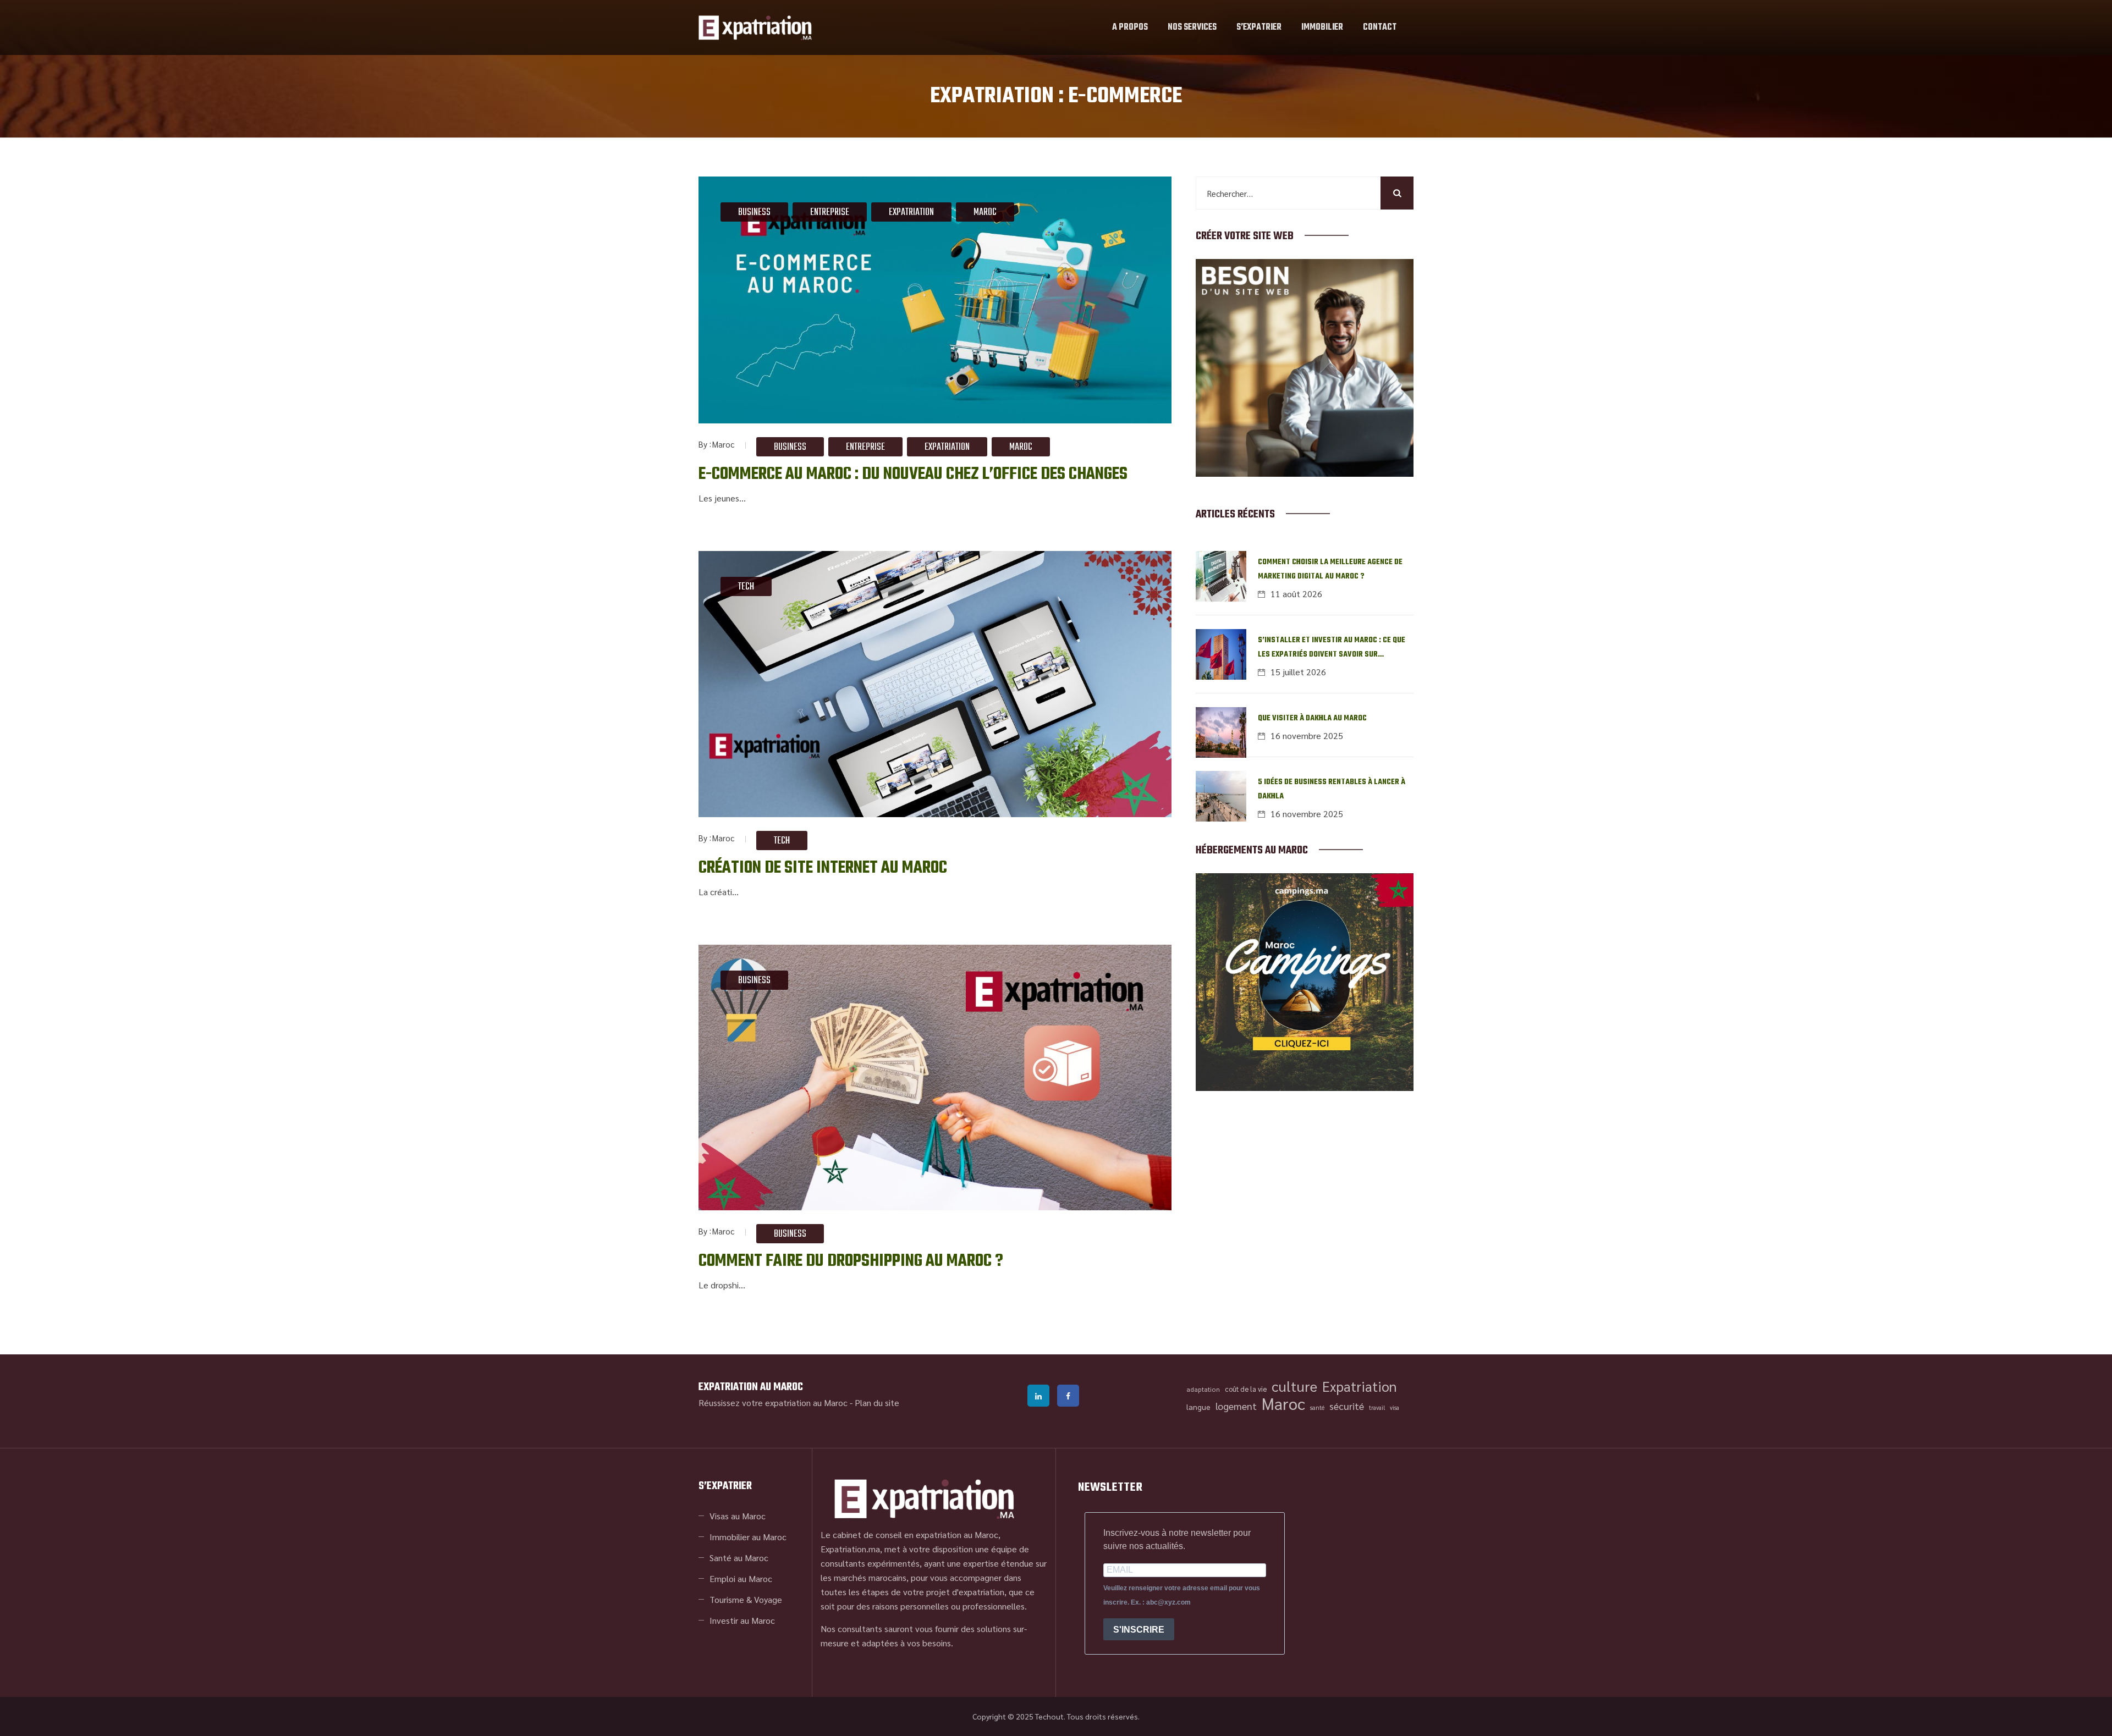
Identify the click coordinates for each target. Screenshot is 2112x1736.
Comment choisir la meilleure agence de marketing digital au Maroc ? (1330, 569)
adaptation (1203, 1389)
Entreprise (830, 213)
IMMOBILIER (1322, 27)
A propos (1130, 27)
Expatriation (911, 213)
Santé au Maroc (739, 1558)
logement (1236, 1406)
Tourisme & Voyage (746, 1599)
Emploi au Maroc (741, 1578)
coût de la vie (1246, 1389)
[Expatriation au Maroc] (755, 27)
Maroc (985, 213)
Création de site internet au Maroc (823, 868)
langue (1198, 1407)
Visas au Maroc (738, 1516)
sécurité (1347, 1406)
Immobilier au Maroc (748, 1537)
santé (1317, 1407)
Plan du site (877, 1402)
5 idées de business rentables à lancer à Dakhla (1332, 789)
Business (754, 213)
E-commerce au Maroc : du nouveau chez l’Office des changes (913, 474)
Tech (746, 587)
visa (1395, 1407)
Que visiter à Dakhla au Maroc (1312, 718)
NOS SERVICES (1192, 27)
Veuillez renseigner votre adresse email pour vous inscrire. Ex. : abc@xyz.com (1182, 1595)
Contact (1380, 27)
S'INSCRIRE (1139, 1630)
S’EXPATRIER (1259, 27)
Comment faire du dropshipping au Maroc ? (851, 1261)
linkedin (1038, 1396)
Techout (1049, 1716)
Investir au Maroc (742, 1620)
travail (1377, 1407)
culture (1294, 1386)
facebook (1068, 1396)
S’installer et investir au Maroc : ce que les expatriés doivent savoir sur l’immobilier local (1332, 648)
